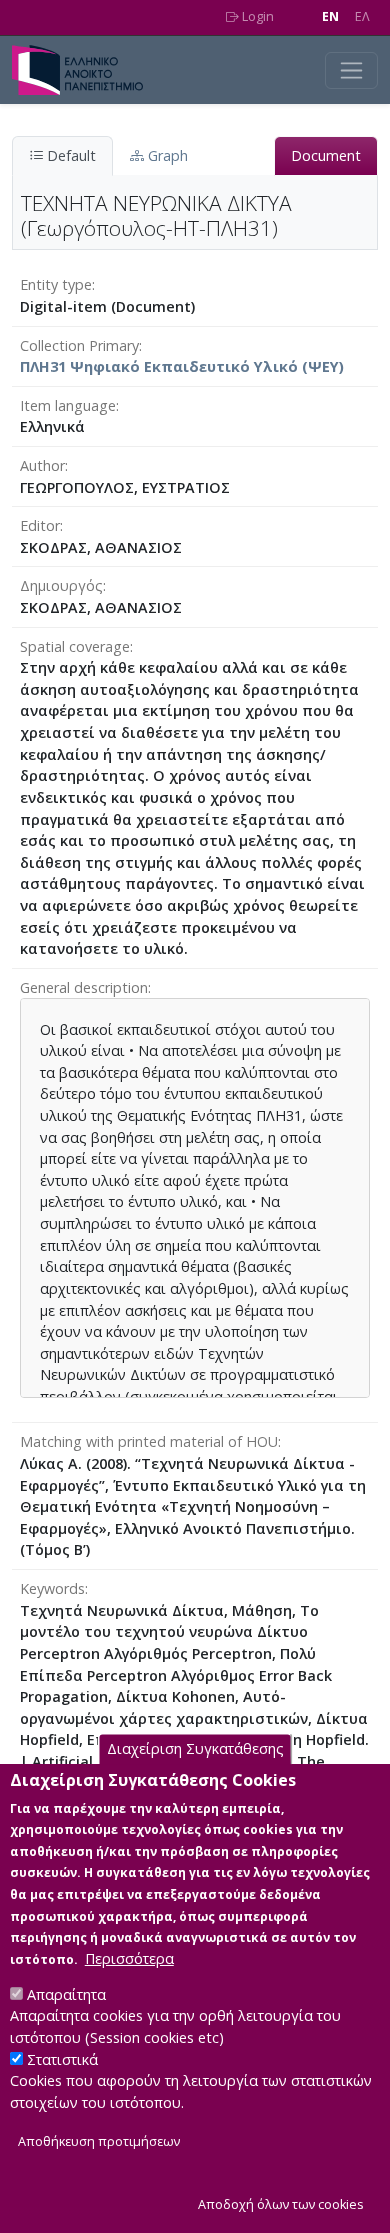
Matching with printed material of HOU (149, 1441)
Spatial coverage (75, 646)
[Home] (85, 70)
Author (42, 465)
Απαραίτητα (66, 1994)
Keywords (52, 1588)
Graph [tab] (166, 155)
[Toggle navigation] (351, 70)
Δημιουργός (61, 585)
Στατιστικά (62, 2059)
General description (84, 987)
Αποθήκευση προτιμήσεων (99, 2141)
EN (330, 16)
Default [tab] (69, 155)
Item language (68, 405)
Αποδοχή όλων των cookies (281, 2204)
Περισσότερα (129, 1958)
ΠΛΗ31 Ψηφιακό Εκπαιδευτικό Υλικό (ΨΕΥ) (182, 366)
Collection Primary (79, 345)
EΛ (362, 16)
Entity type (56, 284)
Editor (40, 525)
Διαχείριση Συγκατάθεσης (195, 1749)
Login (256, 16)
